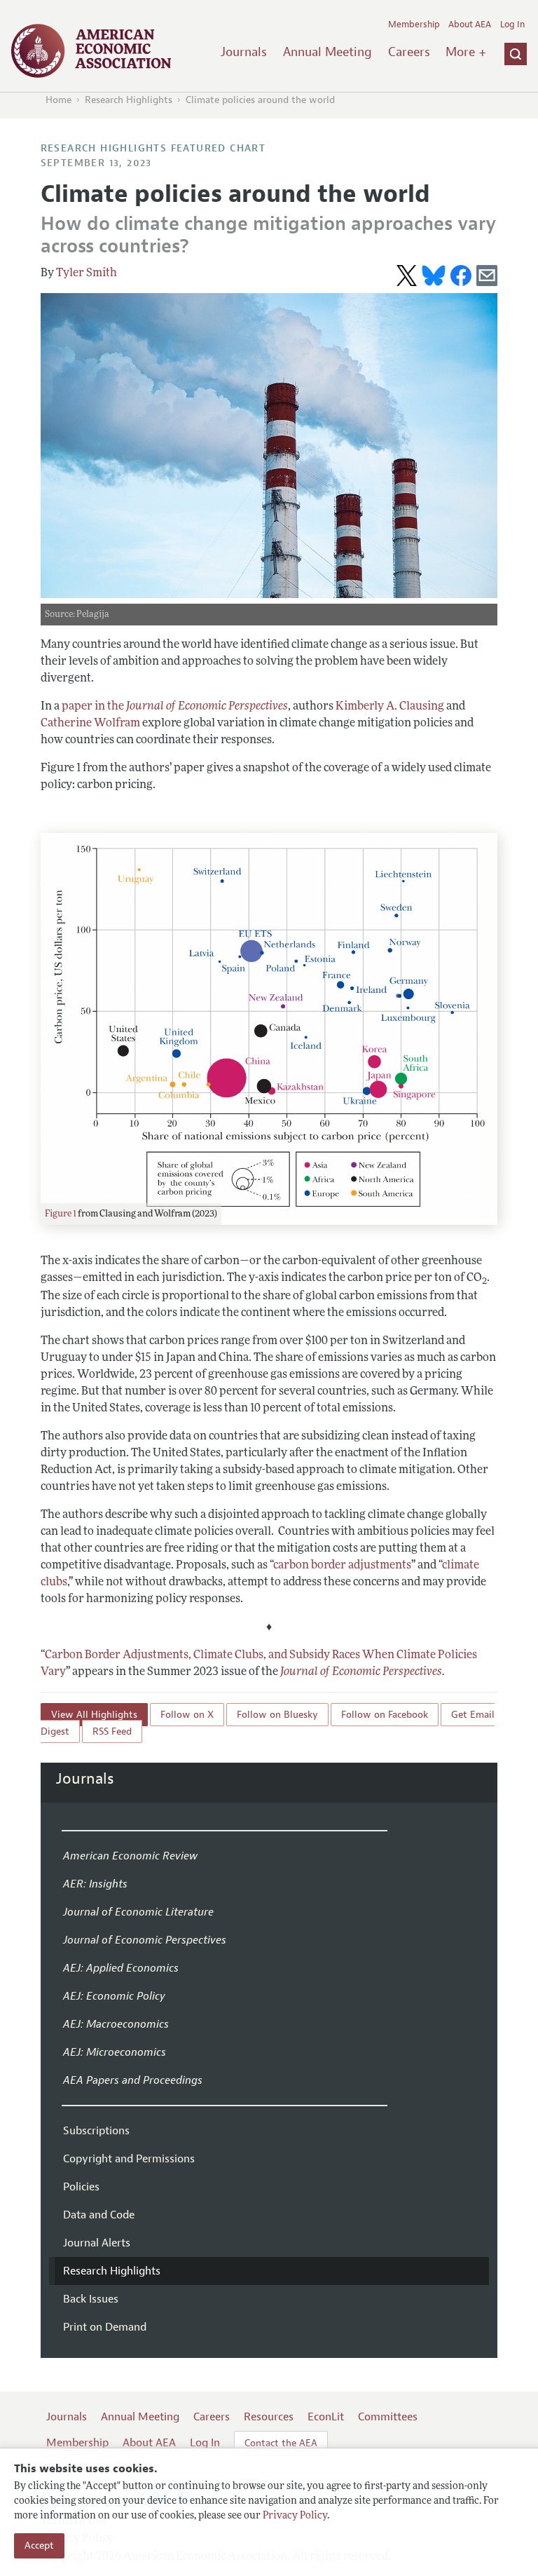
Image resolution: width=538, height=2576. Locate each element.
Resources (269, 2417)
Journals (244, 52)
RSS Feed (112, 1731)
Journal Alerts (97, 2243)
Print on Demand (105, 2327)
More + (466, 52)
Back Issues (91, 2299)
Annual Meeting (327, 52)
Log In (512, 25)
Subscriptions (96, 2131)
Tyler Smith (87, 273)
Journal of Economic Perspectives (361, 1672)
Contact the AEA (281, 2443)
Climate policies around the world (260, 100)
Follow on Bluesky (277, 1715)
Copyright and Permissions (129, 2159)
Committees (388, 2417)
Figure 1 (61, 1214)
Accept (39, 2546)
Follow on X (187, 1715)
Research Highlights (129, 100)
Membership (414, 25)
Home (58, 100)
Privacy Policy (295, 2516)
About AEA (470, 25)
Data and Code (99, 2215)
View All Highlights (94, 1715)
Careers (409, 52)
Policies (81, 2187)
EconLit (326, 2417)
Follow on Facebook (385, 1715)
